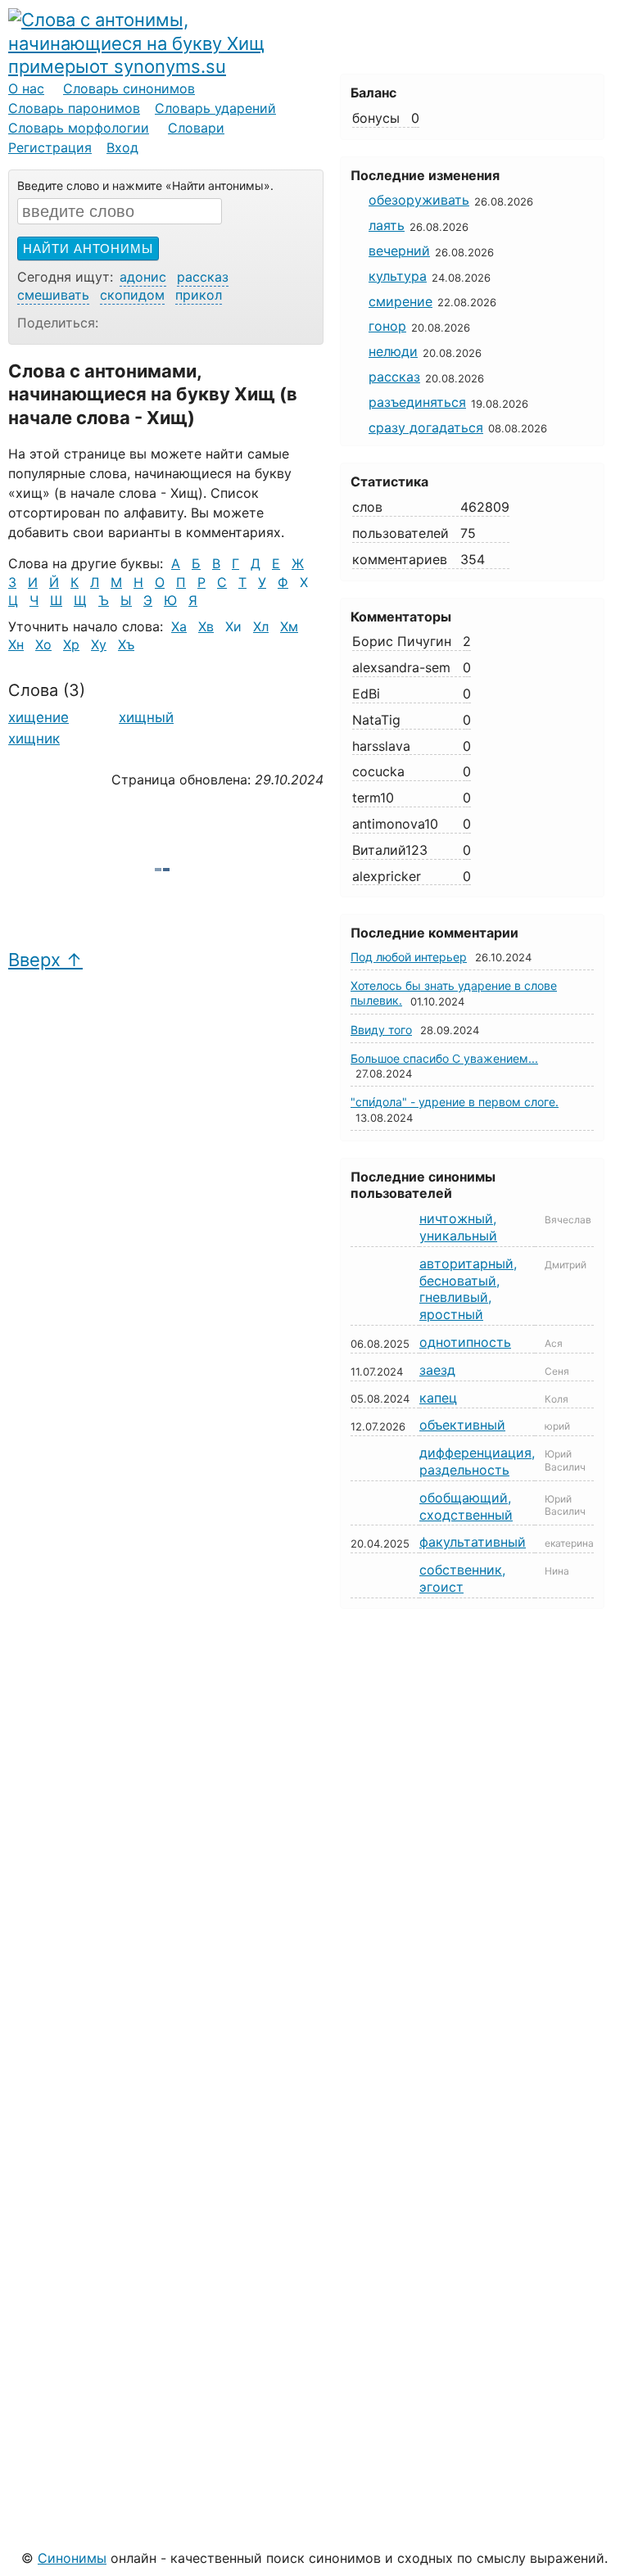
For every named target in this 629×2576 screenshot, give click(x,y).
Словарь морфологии (79, 128)
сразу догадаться (426, 427)
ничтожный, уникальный (458, 1227)
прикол (199, 295)
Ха (179, 626)
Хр (71, 644)
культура (398, 276)
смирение (400, 301)
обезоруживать (419, 200)
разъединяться (417, 402)
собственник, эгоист (462, 1578)
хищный (146, 717)
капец (438, 1398)
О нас (26, 88)
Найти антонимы (88, 249)
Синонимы (72, 2558)
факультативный (473, 1542)
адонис (143, 277)
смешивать (53, 295)
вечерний (399, 251)
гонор (387, 326)
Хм (289, 626)
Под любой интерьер (409, 957)
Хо (43, 644)
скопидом (132, 295)
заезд (437, 1370)
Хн (16, 644)
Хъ (126, 644)
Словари (196, 128)
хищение (38, 717)
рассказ (203, 277)
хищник (34, 739)
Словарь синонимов (129, 88)
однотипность (465, 1342)
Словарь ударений (215, 108)
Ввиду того (381, 1030)
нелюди (393, 351)
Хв (206, 626)
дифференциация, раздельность (477, 1461)
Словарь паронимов (74, 108)
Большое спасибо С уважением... (444, 1058)
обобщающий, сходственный (466, 1506)
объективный (462, 1425)
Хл (261, 626)
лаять (387, 225)
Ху (99, 644)
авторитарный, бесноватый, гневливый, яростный (468, 1289)
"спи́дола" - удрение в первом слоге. (455, 1102)
